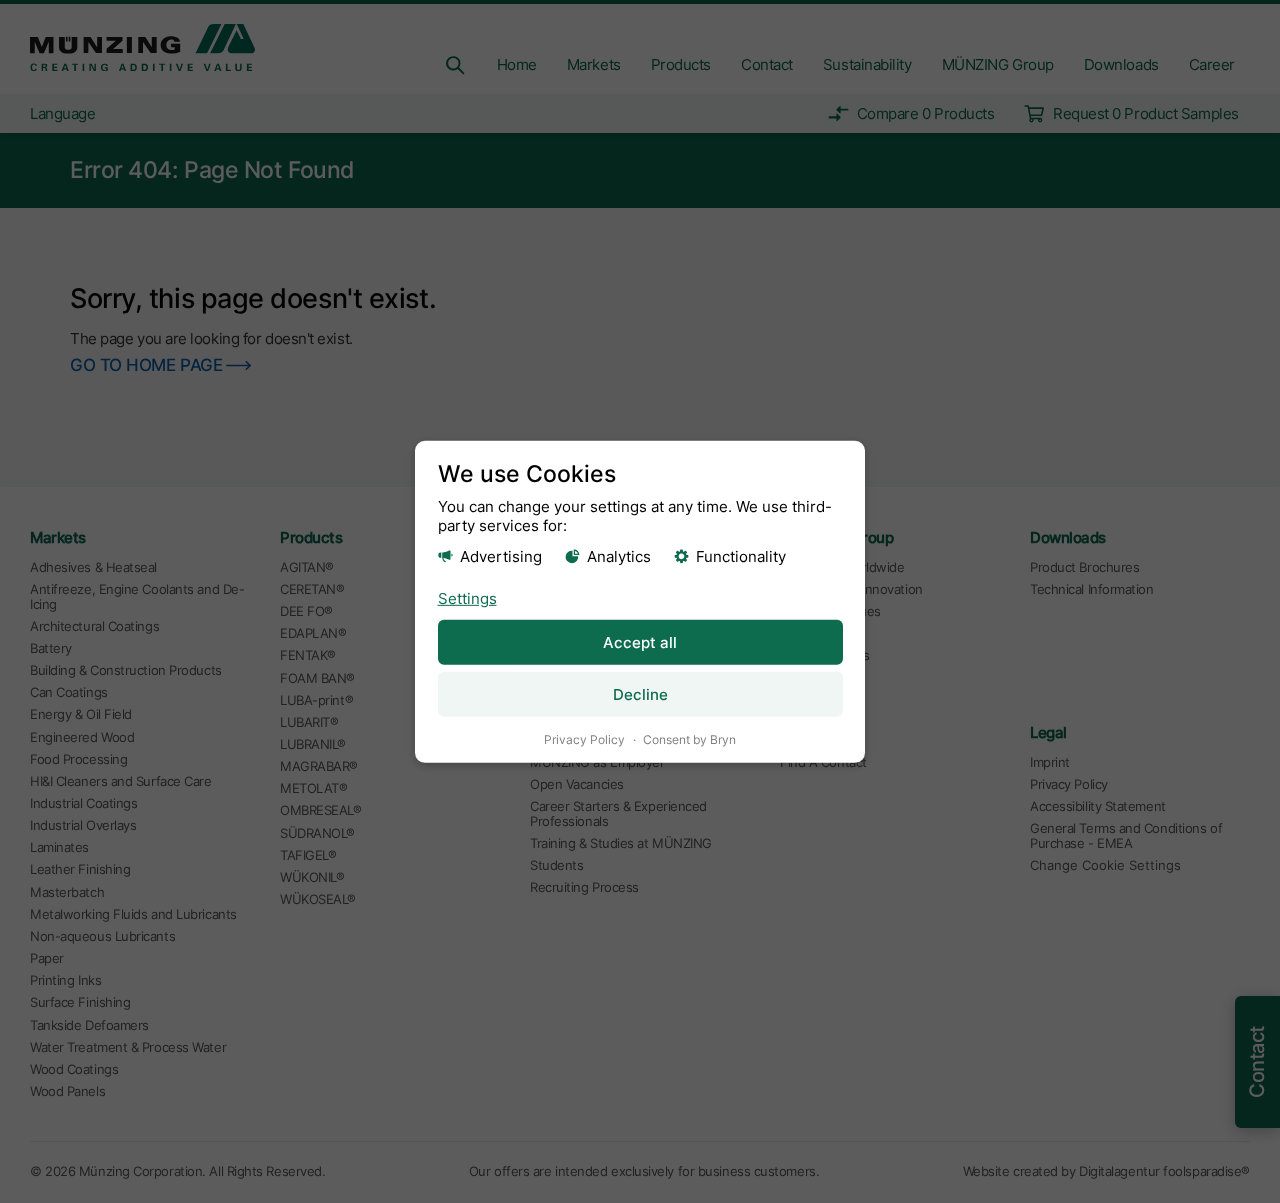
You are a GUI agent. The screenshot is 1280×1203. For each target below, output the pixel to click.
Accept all (640, 642)
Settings (467, 598)
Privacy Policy (584, 739)
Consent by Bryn (689, 739)
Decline (640, 694)
